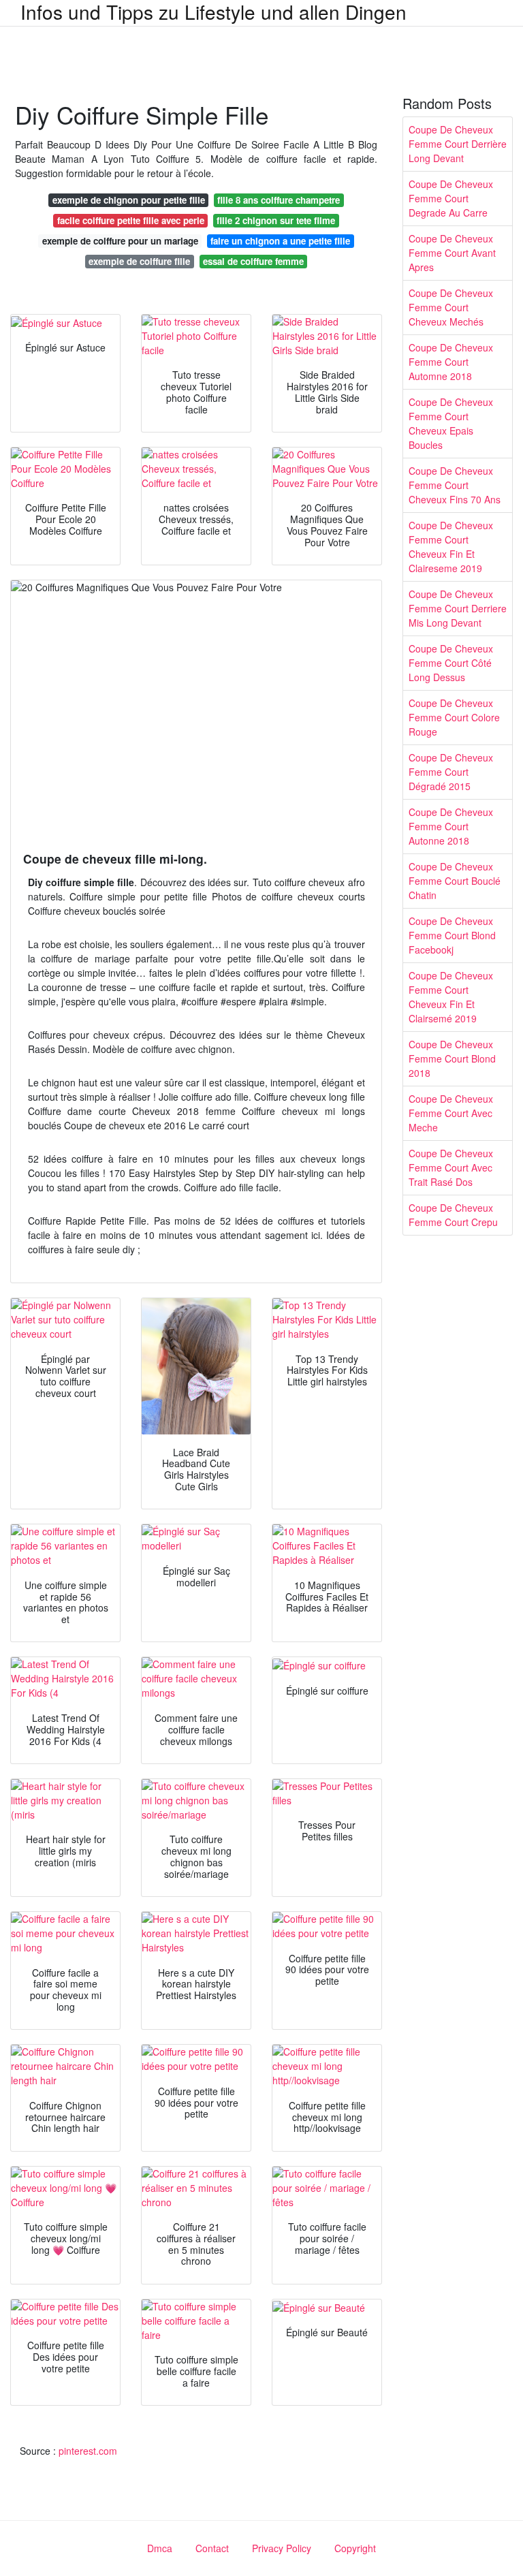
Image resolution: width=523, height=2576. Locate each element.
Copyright (355, 2548)
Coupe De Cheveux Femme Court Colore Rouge (454, 717)
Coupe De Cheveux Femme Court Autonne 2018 (451, 826)
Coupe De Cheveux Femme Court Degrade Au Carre (451, 198)
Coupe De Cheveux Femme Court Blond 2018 (452, 1058)
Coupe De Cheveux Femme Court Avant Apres (452, 253)
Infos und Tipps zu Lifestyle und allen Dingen (213, 12)
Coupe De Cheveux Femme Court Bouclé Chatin (455, 881)
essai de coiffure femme (253, 261)
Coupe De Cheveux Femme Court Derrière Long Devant (458, 144)
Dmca (160, 2548)
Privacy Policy (282, 2548)
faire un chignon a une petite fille (280, 241)
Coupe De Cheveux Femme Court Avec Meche (451, 1113)
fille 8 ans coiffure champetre (279, 200)
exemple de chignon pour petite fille (129, 200)
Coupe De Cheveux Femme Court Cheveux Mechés (451, 307)
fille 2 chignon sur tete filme (276, 220)
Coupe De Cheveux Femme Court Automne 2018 (451, 362)
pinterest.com (88, 2451)
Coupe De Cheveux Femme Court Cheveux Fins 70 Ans (455, 485)
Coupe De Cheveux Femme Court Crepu (453, 1215)
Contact (212, 2548)
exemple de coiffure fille (139, 261)
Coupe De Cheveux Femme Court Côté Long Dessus (451, 663)
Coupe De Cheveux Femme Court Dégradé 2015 (451, 772)
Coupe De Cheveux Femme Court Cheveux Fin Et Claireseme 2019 (451, 547)
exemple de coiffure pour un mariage (120, 241)
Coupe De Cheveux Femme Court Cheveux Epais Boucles (451, 423)
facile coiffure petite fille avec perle (131, 220)
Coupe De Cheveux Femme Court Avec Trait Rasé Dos (451, 1167)
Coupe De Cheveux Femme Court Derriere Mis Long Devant (458, 608)
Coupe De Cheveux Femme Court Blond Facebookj (452, 935)
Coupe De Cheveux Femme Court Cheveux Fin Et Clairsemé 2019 (451, 997)
